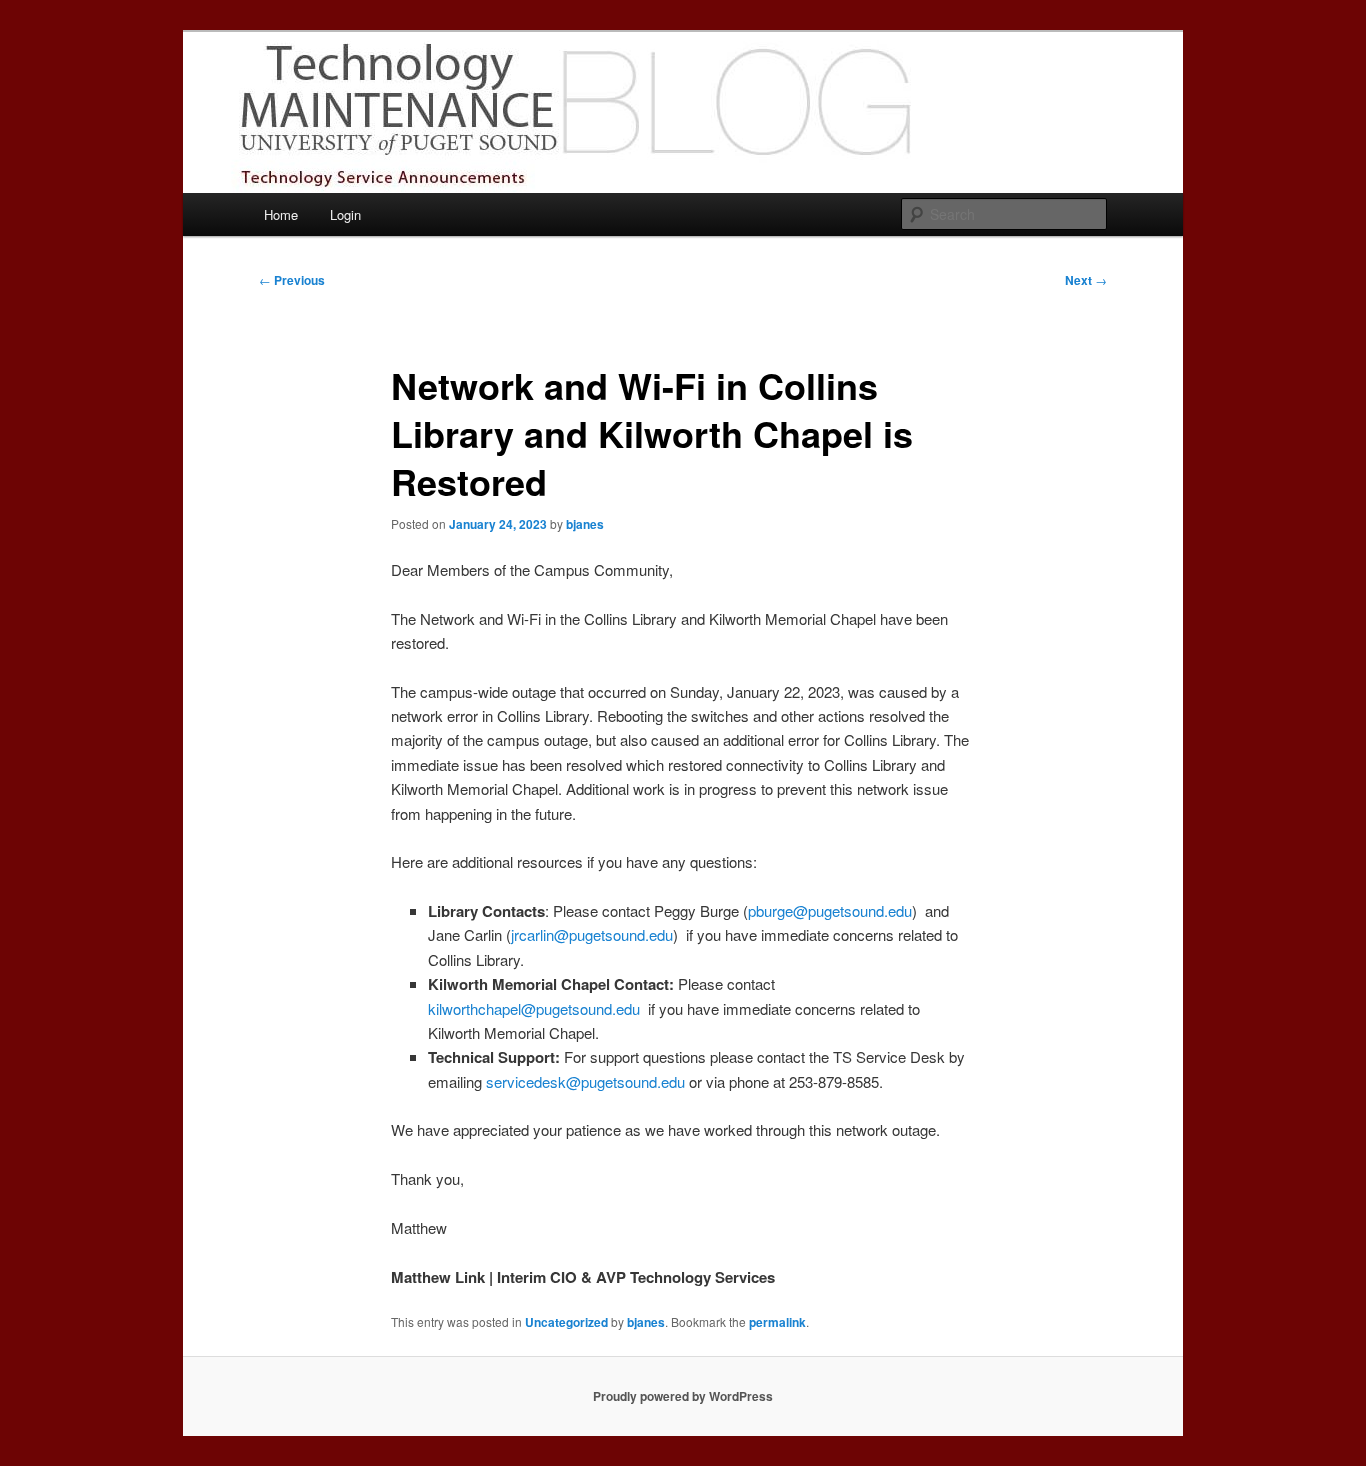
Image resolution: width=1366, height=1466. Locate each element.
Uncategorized (566, 1322)
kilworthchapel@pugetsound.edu (534, 1008)
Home (281, 214)
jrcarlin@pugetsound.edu (592, 934)
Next (1086, 280)
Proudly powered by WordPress (683, 1396)
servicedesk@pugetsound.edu (585, 1081)
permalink (777, 1322)
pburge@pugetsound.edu (830, 910)
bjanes (585, 524)
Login (345, 214)
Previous (292, 280)
